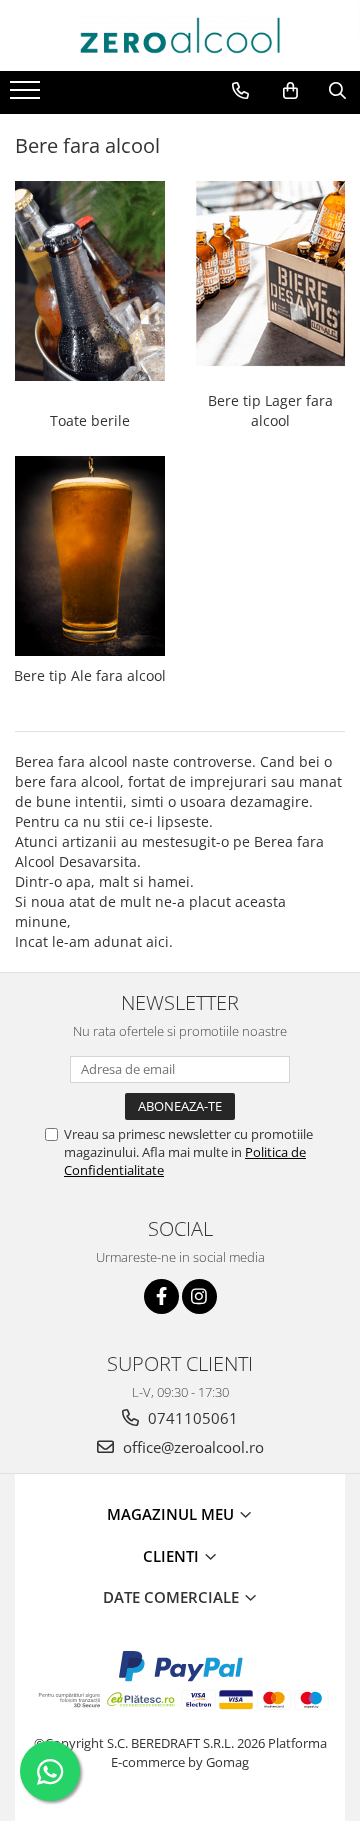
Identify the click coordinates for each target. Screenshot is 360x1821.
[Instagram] (199, 1296)
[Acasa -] (180, 35)
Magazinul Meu (172, 1514)
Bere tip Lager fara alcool (270, 410)
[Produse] (27, 96)
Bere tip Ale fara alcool (90, 675)
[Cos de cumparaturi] (290, 91)
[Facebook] (161, 1296)
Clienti (173, 1556)
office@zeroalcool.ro (191, 1447)
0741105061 (191, 1418)
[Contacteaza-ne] (240, 91)
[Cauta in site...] (337, 91)
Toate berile (90, 420)
